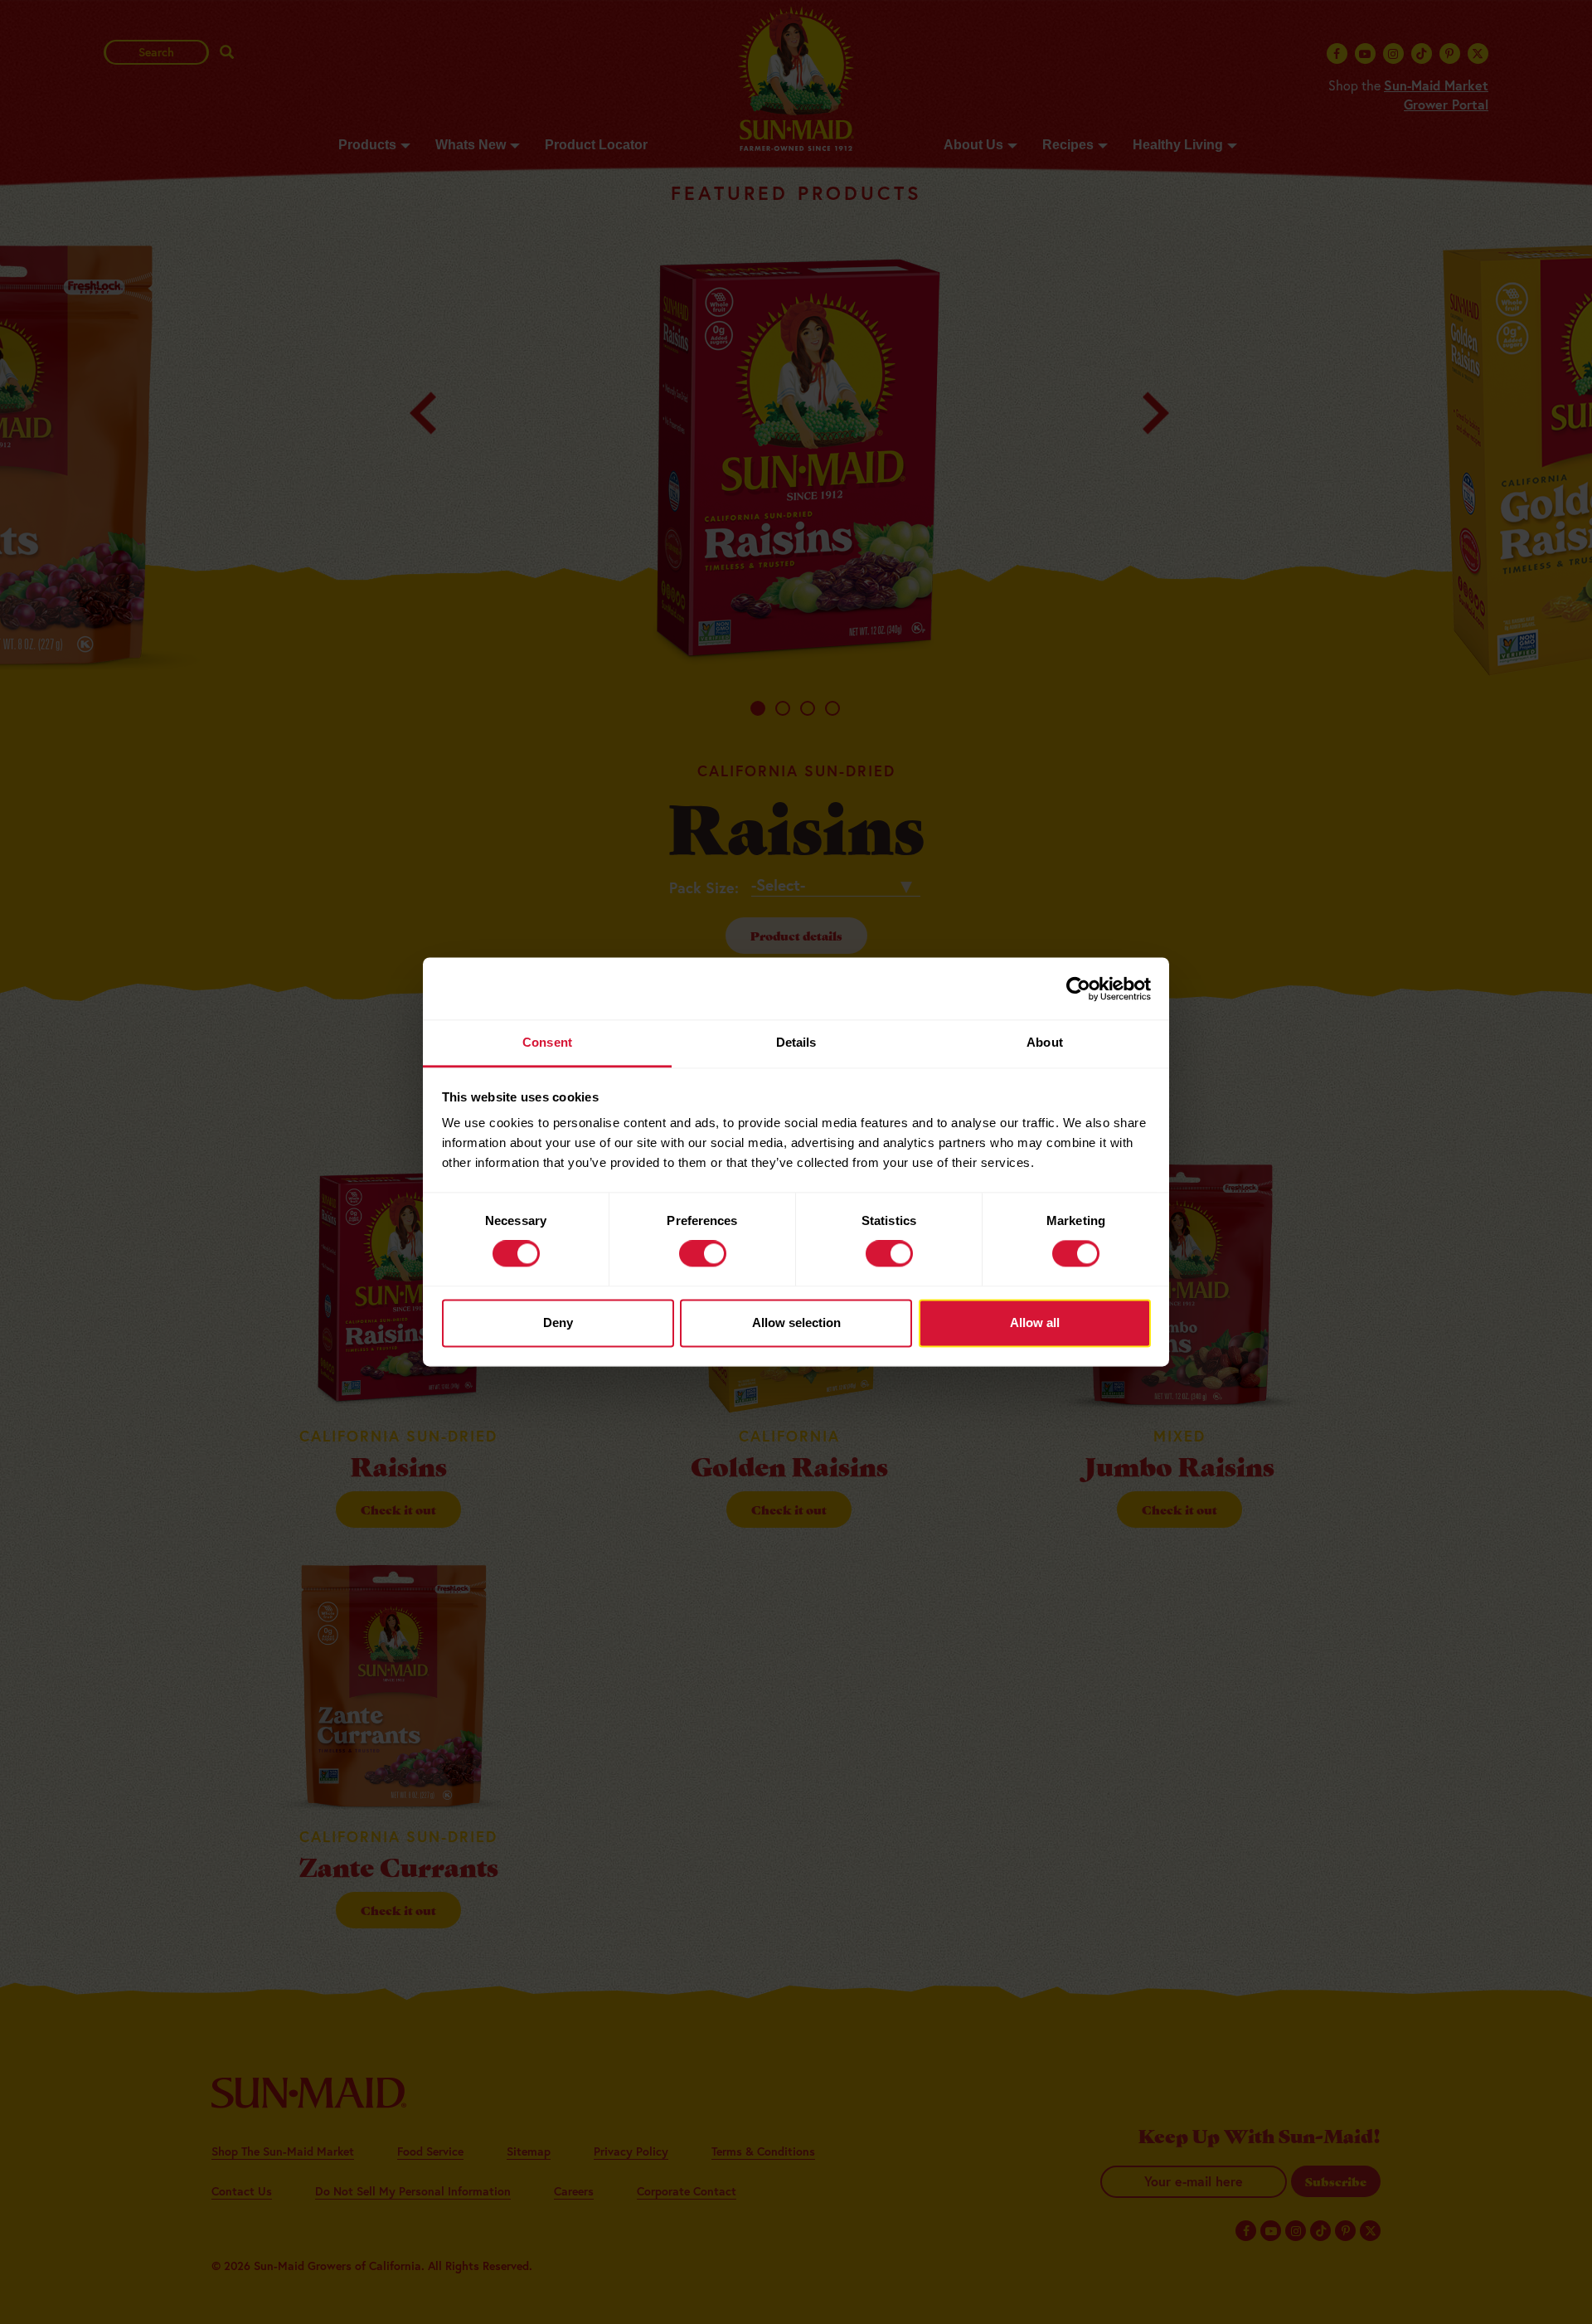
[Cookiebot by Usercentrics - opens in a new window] (1078, 989)
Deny (558, 1322)
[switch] (703, 1254)
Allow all (1035, 1322)
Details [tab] (796, 1042)
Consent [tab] (547, 1042)
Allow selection (796, 1322)
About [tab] (1045, 1042)
